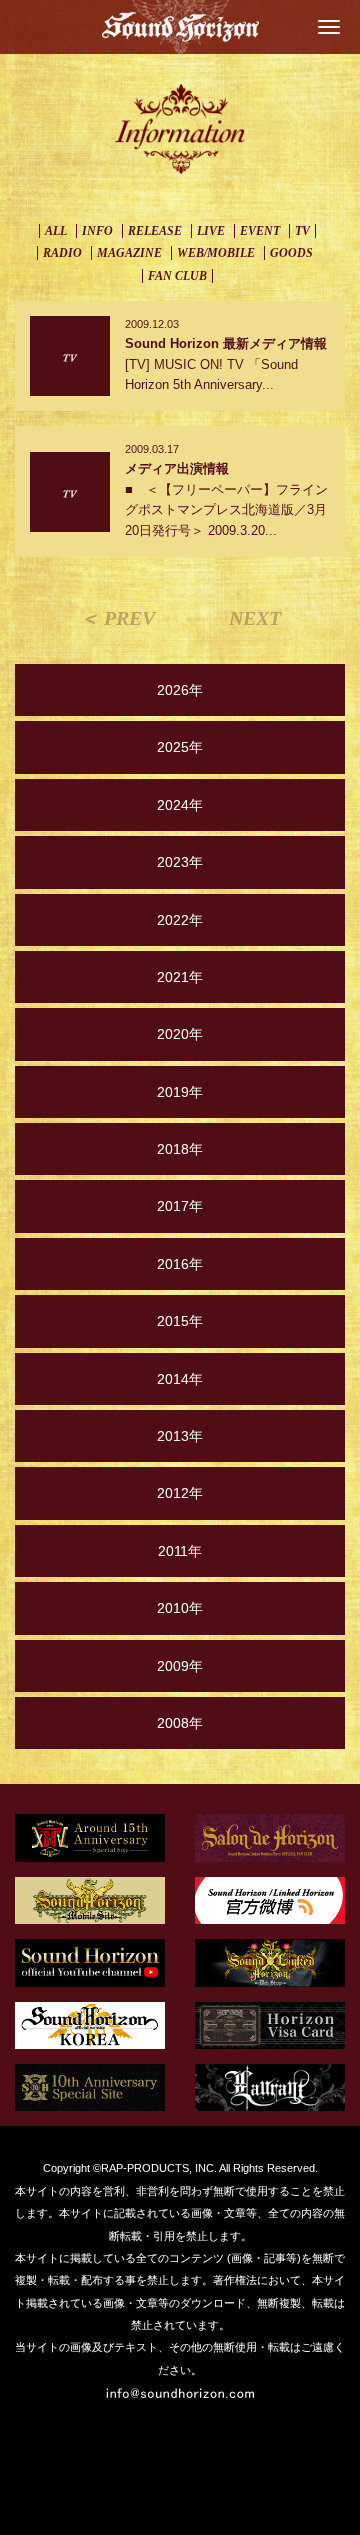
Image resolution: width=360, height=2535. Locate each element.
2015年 (180, 1321)
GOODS (291, 253)
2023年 (180, 862)
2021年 (180, 977)
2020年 (180, 1034)
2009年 (180, 1666)
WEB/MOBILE (216, 253)
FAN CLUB (177, 276)
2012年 (180, 1493)
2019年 (180, 1092)
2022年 (180, 920)
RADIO (62, 253)
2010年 (180, 1608)
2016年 (180, 1264)
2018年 (180, 1149)
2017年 (180, 1206)
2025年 (180, 747)
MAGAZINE (129, 253)
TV (302, 231)
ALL (56, 231)
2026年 (180, 690)
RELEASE (155, 231)
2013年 (180, 1436)
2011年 (180, 1551)
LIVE (211, 231)
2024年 (180, 805)
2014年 (180, 1379)
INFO (97, 231)
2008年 (180, 1723)
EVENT (260, 231)
